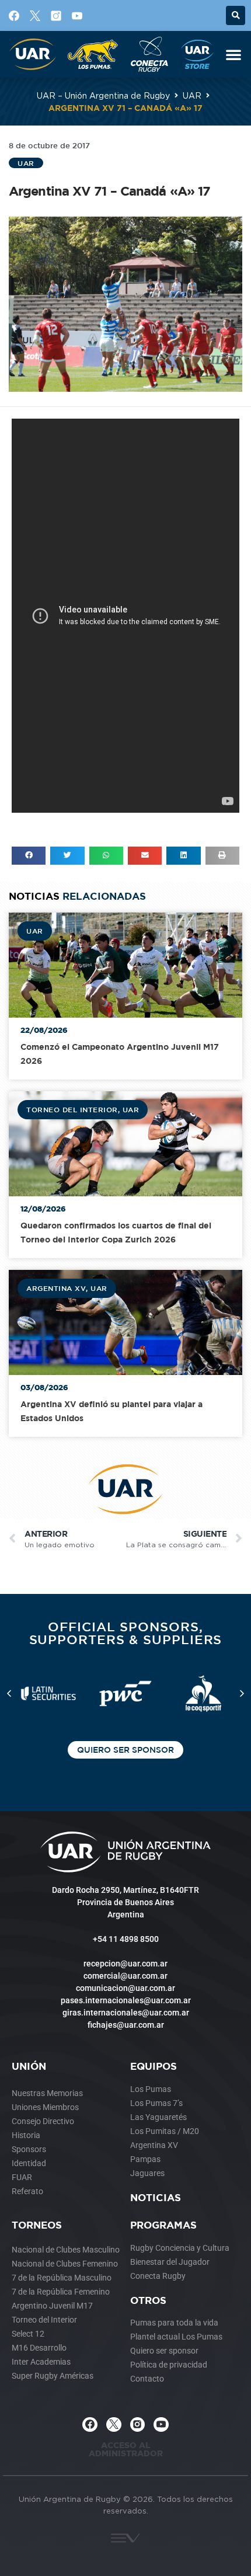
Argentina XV (56, 1288)
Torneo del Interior (72, 1109)
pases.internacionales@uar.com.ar (126, 2000)
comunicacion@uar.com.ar (125, 1988)
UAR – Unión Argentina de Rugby (103, 95)
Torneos (37, 2225)
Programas (163, 2225)
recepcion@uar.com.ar (125, 1964)
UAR (192, 95)
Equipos (154, 2066)
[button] (236, 15)
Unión (29, 2066)
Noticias (156, 2197)
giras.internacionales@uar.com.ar (126, 2013)
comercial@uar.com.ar (125, 1976)
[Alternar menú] (233, 54)
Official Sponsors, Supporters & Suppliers (126, 1633)
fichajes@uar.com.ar (126, 2025)
